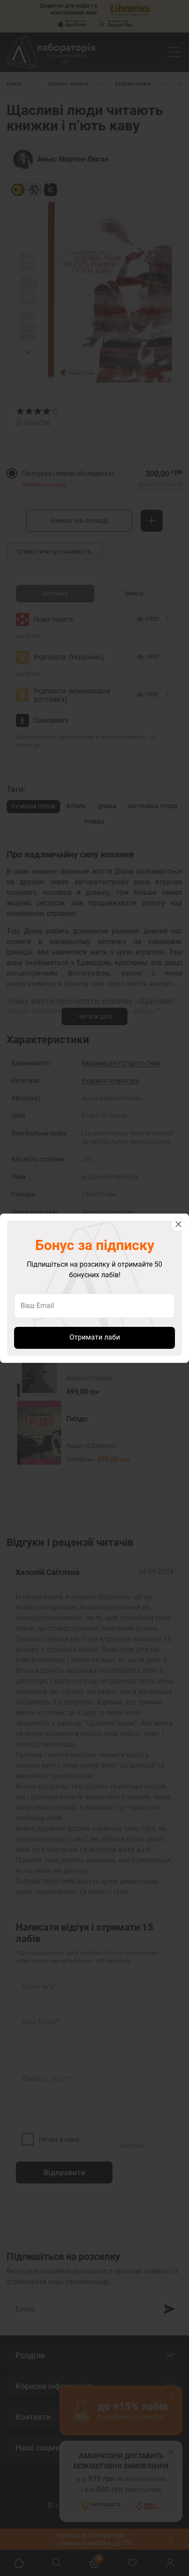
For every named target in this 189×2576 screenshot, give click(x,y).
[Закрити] (178, 1224)
